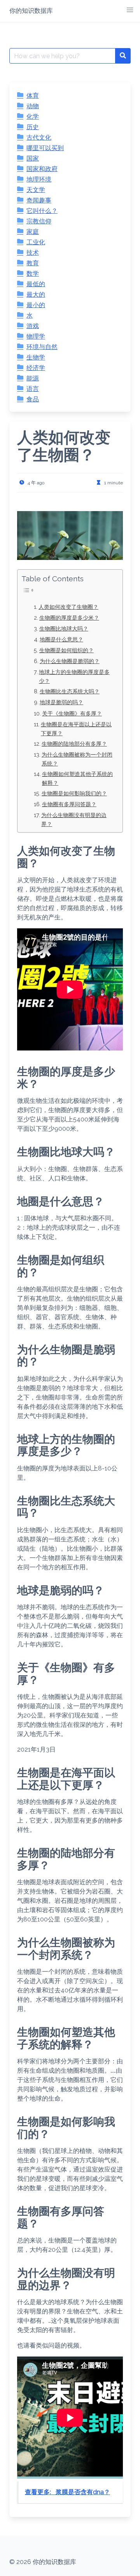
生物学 (36, 357)
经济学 (36, 368)
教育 (33, 263)
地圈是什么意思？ (61, 639)
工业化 (36, 242)
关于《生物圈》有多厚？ (72, 713)
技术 (33, 253)
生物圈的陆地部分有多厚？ (74, 744)
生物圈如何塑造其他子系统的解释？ (77, 778)
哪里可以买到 (45, 148)
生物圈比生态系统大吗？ (70, 691)
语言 (33, 389)
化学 (33, 117)
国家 (33, 158)
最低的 (36, 284)
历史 (33, 127)
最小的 (36, 305)
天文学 (36, 190)
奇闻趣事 (39, 200)
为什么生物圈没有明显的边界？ (74, 819)
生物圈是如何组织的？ (66, 650)
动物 (33, 106)
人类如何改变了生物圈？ (68, 607)
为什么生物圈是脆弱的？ (70, 661)
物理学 (36, 336)
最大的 (36, 295)
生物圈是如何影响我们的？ (74, 793)
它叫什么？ (42, 211)
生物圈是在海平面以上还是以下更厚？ (76, 729)
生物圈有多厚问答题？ (69, 804)
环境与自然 (42, 347)
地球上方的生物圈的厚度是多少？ (74, 676)
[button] (130, 10)
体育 (33, 96)
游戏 (33, 326)
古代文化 (39, 137)
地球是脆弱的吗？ (61, 702)
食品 (33, 399)
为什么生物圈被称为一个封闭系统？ (77, 759)
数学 (33, 274)
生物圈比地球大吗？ (64, 628)
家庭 (33, 232)
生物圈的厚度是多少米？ (69, 618)
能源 (33, 378)
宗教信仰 (39, 221)
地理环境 (39, 179)
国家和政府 (42, 169)
